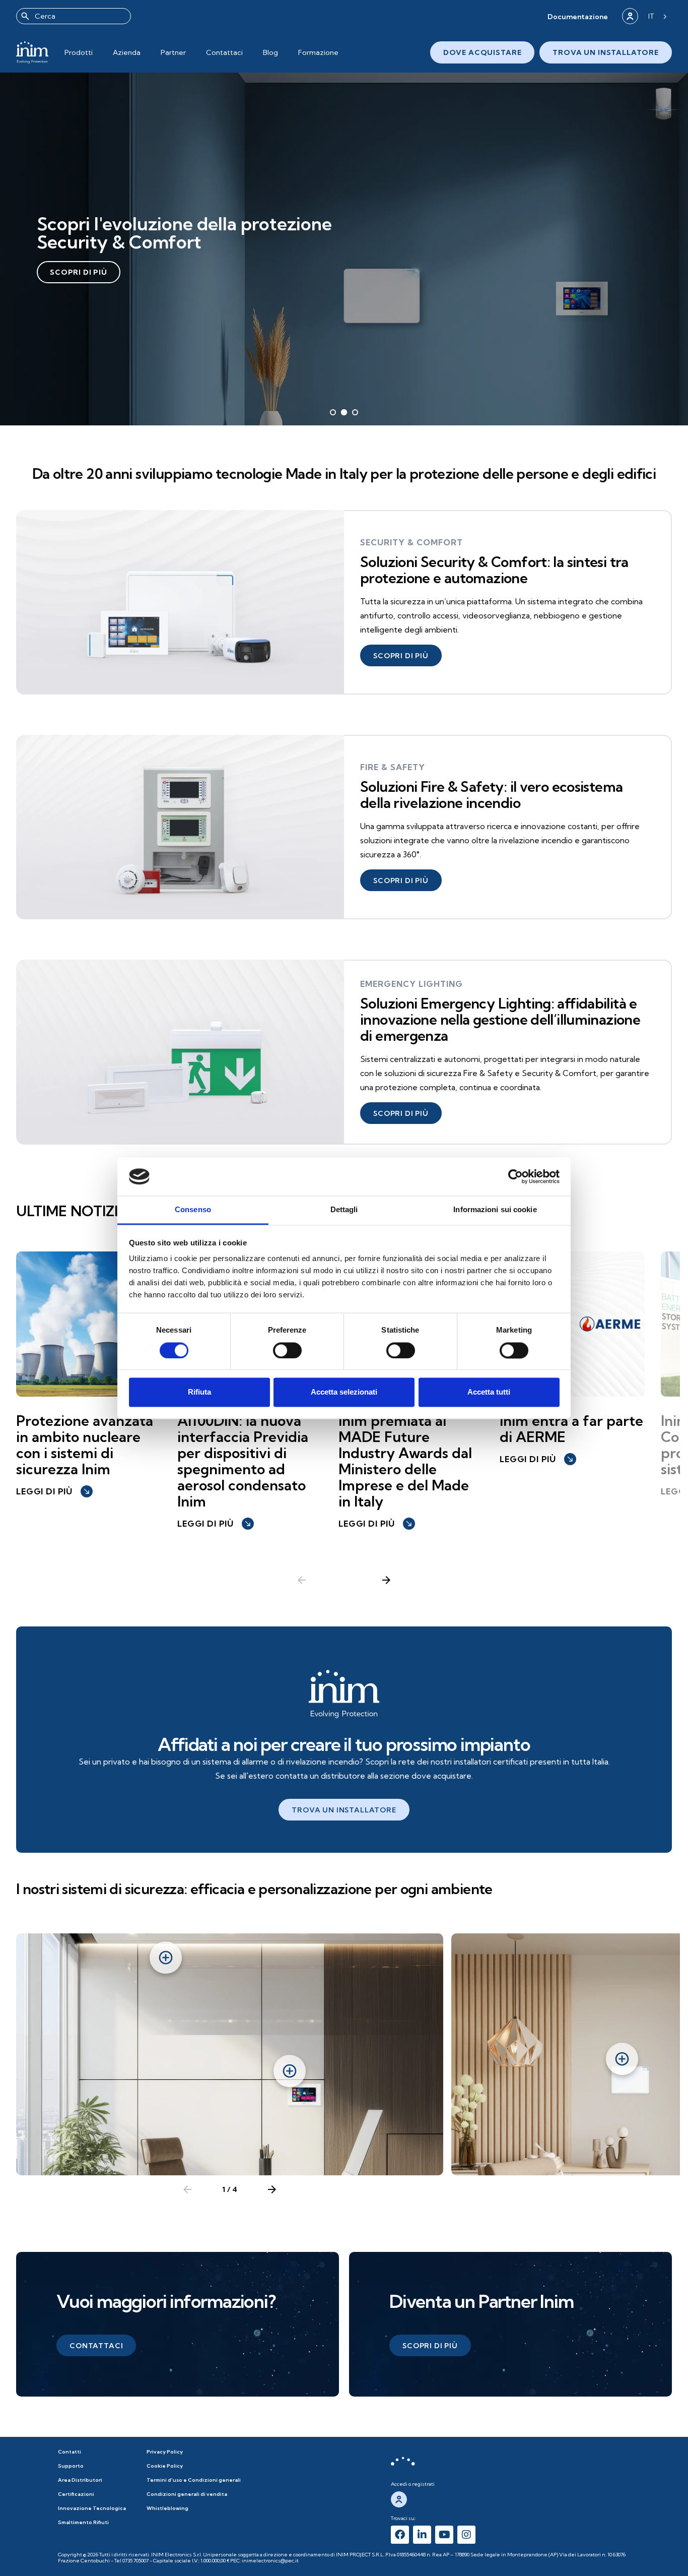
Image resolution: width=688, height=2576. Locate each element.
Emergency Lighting (411, 984)
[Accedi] (630, 16)
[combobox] (74, 16)
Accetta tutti (489, 1392)
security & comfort (411, 542)
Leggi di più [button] (53, 1491)
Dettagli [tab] (344, 1210)
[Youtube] (444, 2535)
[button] (578, 16)
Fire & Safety (393, 767)
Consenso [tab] (193, 1210)
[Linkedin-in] (422, 2535)
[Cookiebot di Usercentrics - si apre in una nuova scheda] (515, 1176)
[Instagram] (466, 2535)
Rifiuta (199, 1392)
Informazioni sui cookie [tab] (495, 1210)
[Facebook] (400, 2535)
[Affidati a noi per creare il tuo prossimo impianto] (344, 1694)
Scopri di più (79, 272)
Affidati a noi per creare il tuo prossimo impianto (344, 1744)
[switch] (287, 1350)
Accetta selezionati (344, 1392)
